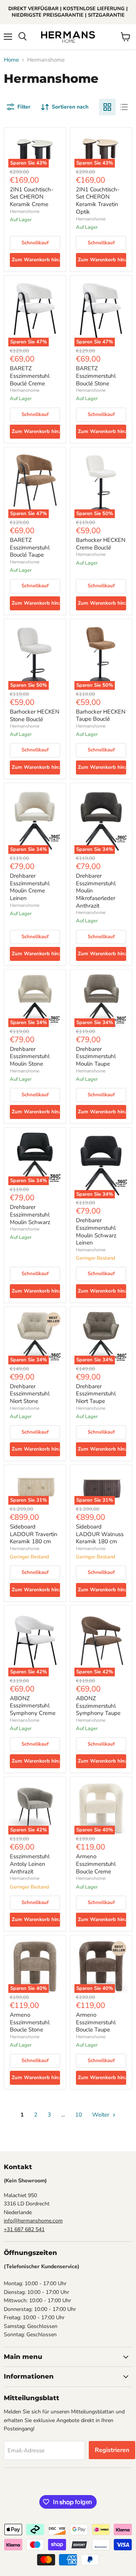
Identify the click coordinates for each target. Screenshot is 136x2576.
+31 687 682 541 (24, 2229)
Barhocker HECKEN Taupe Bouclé (101, 715)
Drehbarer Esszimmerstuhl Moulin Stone (30, 1056)
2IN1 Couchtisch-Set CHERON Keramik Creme (32, 197)
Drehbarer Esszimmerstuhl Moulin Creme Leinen (30, 887)
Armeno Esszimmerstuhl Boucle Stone (30, 2022)
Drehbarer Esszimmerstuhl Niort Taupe (96, 1394)
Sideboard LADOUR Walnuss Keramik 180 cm (100, 1534)
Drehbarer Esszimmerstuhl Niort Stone (30, 1394)
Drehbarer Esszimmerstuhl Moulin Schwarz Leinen (96, 1231)
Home (11, 60)
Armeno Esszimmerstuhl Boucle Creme (96, 1864)
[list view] (124, 107)
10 (79, 2115)
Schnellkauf (35, 243)
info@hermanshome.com (33, 2221)
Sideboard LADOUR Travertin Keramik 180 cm (34, 1534)
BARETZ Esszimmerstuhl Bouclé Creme (30, 376)
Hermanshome (25, 211)
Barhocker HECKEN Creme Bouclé (101, 544)
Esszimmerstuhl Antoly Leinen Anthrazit (30, 1864)
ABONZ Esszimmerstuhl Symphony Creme (33, 1706)
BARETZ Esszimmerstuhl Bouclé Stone (96, 376)
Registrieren (112, 2450)
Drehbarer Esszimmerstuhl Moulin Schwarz (30, 1214)
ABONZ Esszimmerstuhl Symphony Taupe (98, 1706)
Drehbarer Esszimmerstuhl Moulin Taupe (96, 1056)
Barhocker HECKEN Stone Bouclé (35, 715)
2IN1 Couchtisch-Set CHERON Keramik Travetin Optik (98, 201)
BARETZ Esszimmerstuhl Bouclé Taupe (30, 547)
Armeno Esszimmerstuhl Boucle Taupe (96, 2022)
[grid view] (107, 107)
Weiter (101, 2115)
